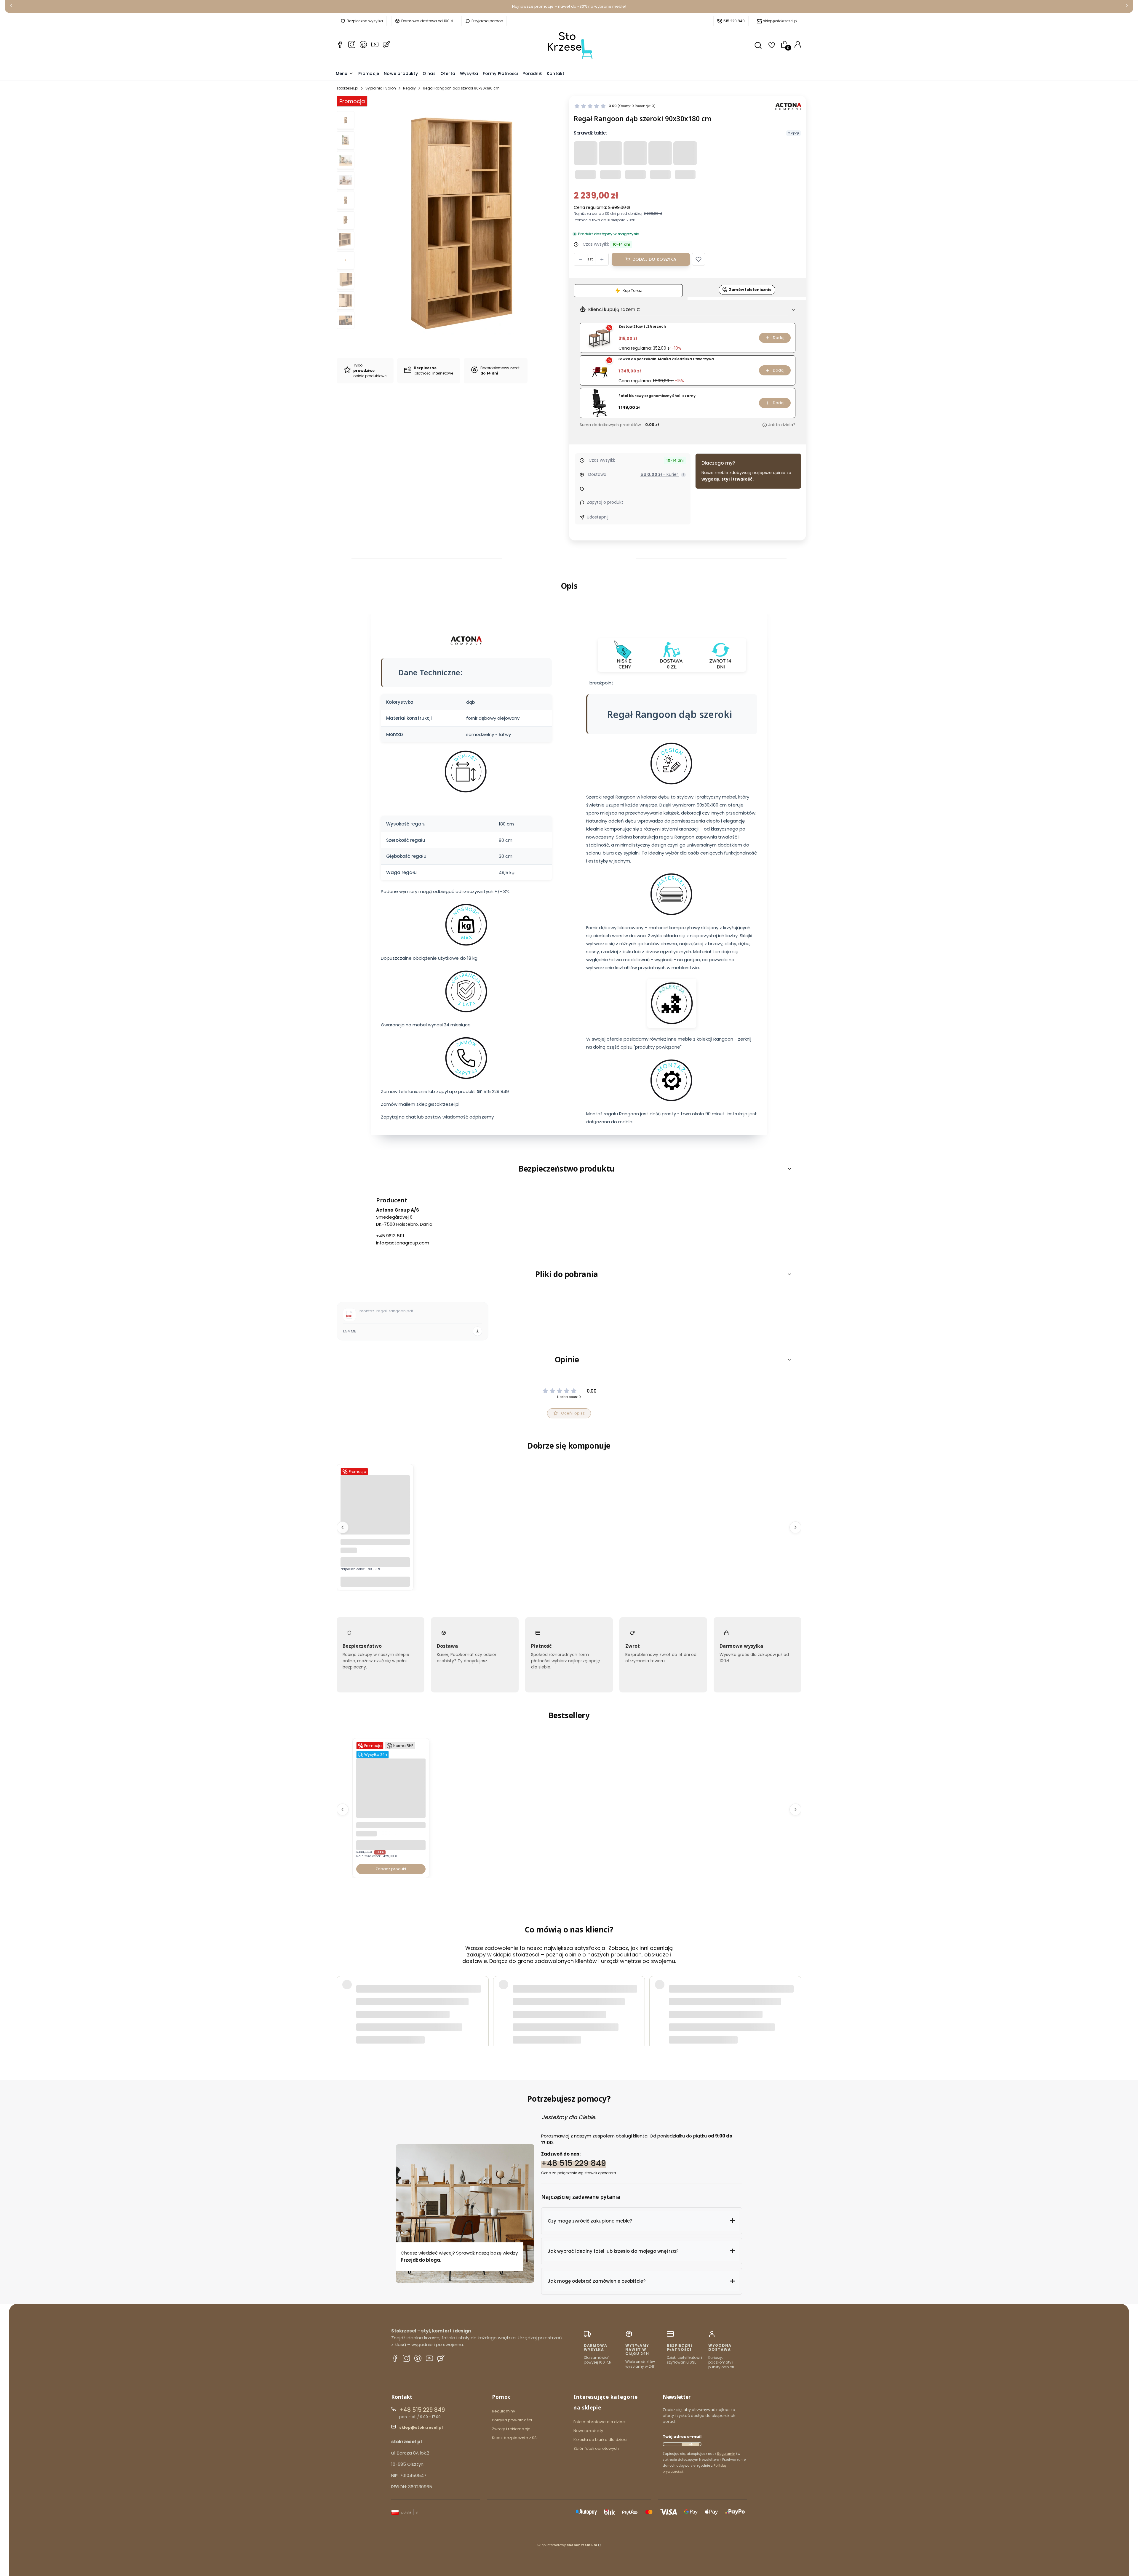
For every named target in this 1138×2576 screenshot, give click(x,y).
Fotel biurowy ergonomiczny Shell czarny (657, 396)
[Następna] (1127, 7)
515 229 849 (734, 21)
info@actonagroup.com (403, 1243)
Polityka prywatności (512, 2420)
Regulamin (726, 2454)
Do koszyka (375, 1581)
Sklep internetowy (567, 2545)
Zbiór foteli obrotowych (596, 2448)
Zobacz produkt (391, 1869)
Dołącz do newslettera (691, 2444)
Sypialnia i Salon (381, 88)
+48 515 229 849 (574, 2163)
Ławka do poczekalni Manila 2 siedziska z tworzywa (666, 359)
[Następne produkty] (795, 1527)
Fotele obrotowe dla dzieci (600, 2422)
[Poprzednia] (11, 7)
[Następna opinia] (795, 1999)
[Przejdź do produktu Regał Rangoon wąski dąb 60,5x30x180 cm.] (375, 1533)
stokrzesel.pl (347, 88)
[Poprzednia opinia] (343, 1999)
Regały (409, 88)
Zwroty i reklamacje (511, 2429)
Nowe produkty (588, 2431)
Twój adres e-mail (682, 2437)
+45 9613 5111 (390, 1236)
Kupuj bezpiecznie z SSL (515, 2438)
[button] (699, 259)
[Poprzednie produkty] (343, 1527)
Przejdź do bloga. (421, 2260)
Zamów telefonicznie (750, 290)
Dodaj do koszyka (654, 259)
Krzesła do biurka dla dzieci (600, 2440)
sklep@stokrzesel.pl (780, 21)
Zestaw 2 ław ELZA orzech (642, 327)
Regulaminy (504, 2411)
